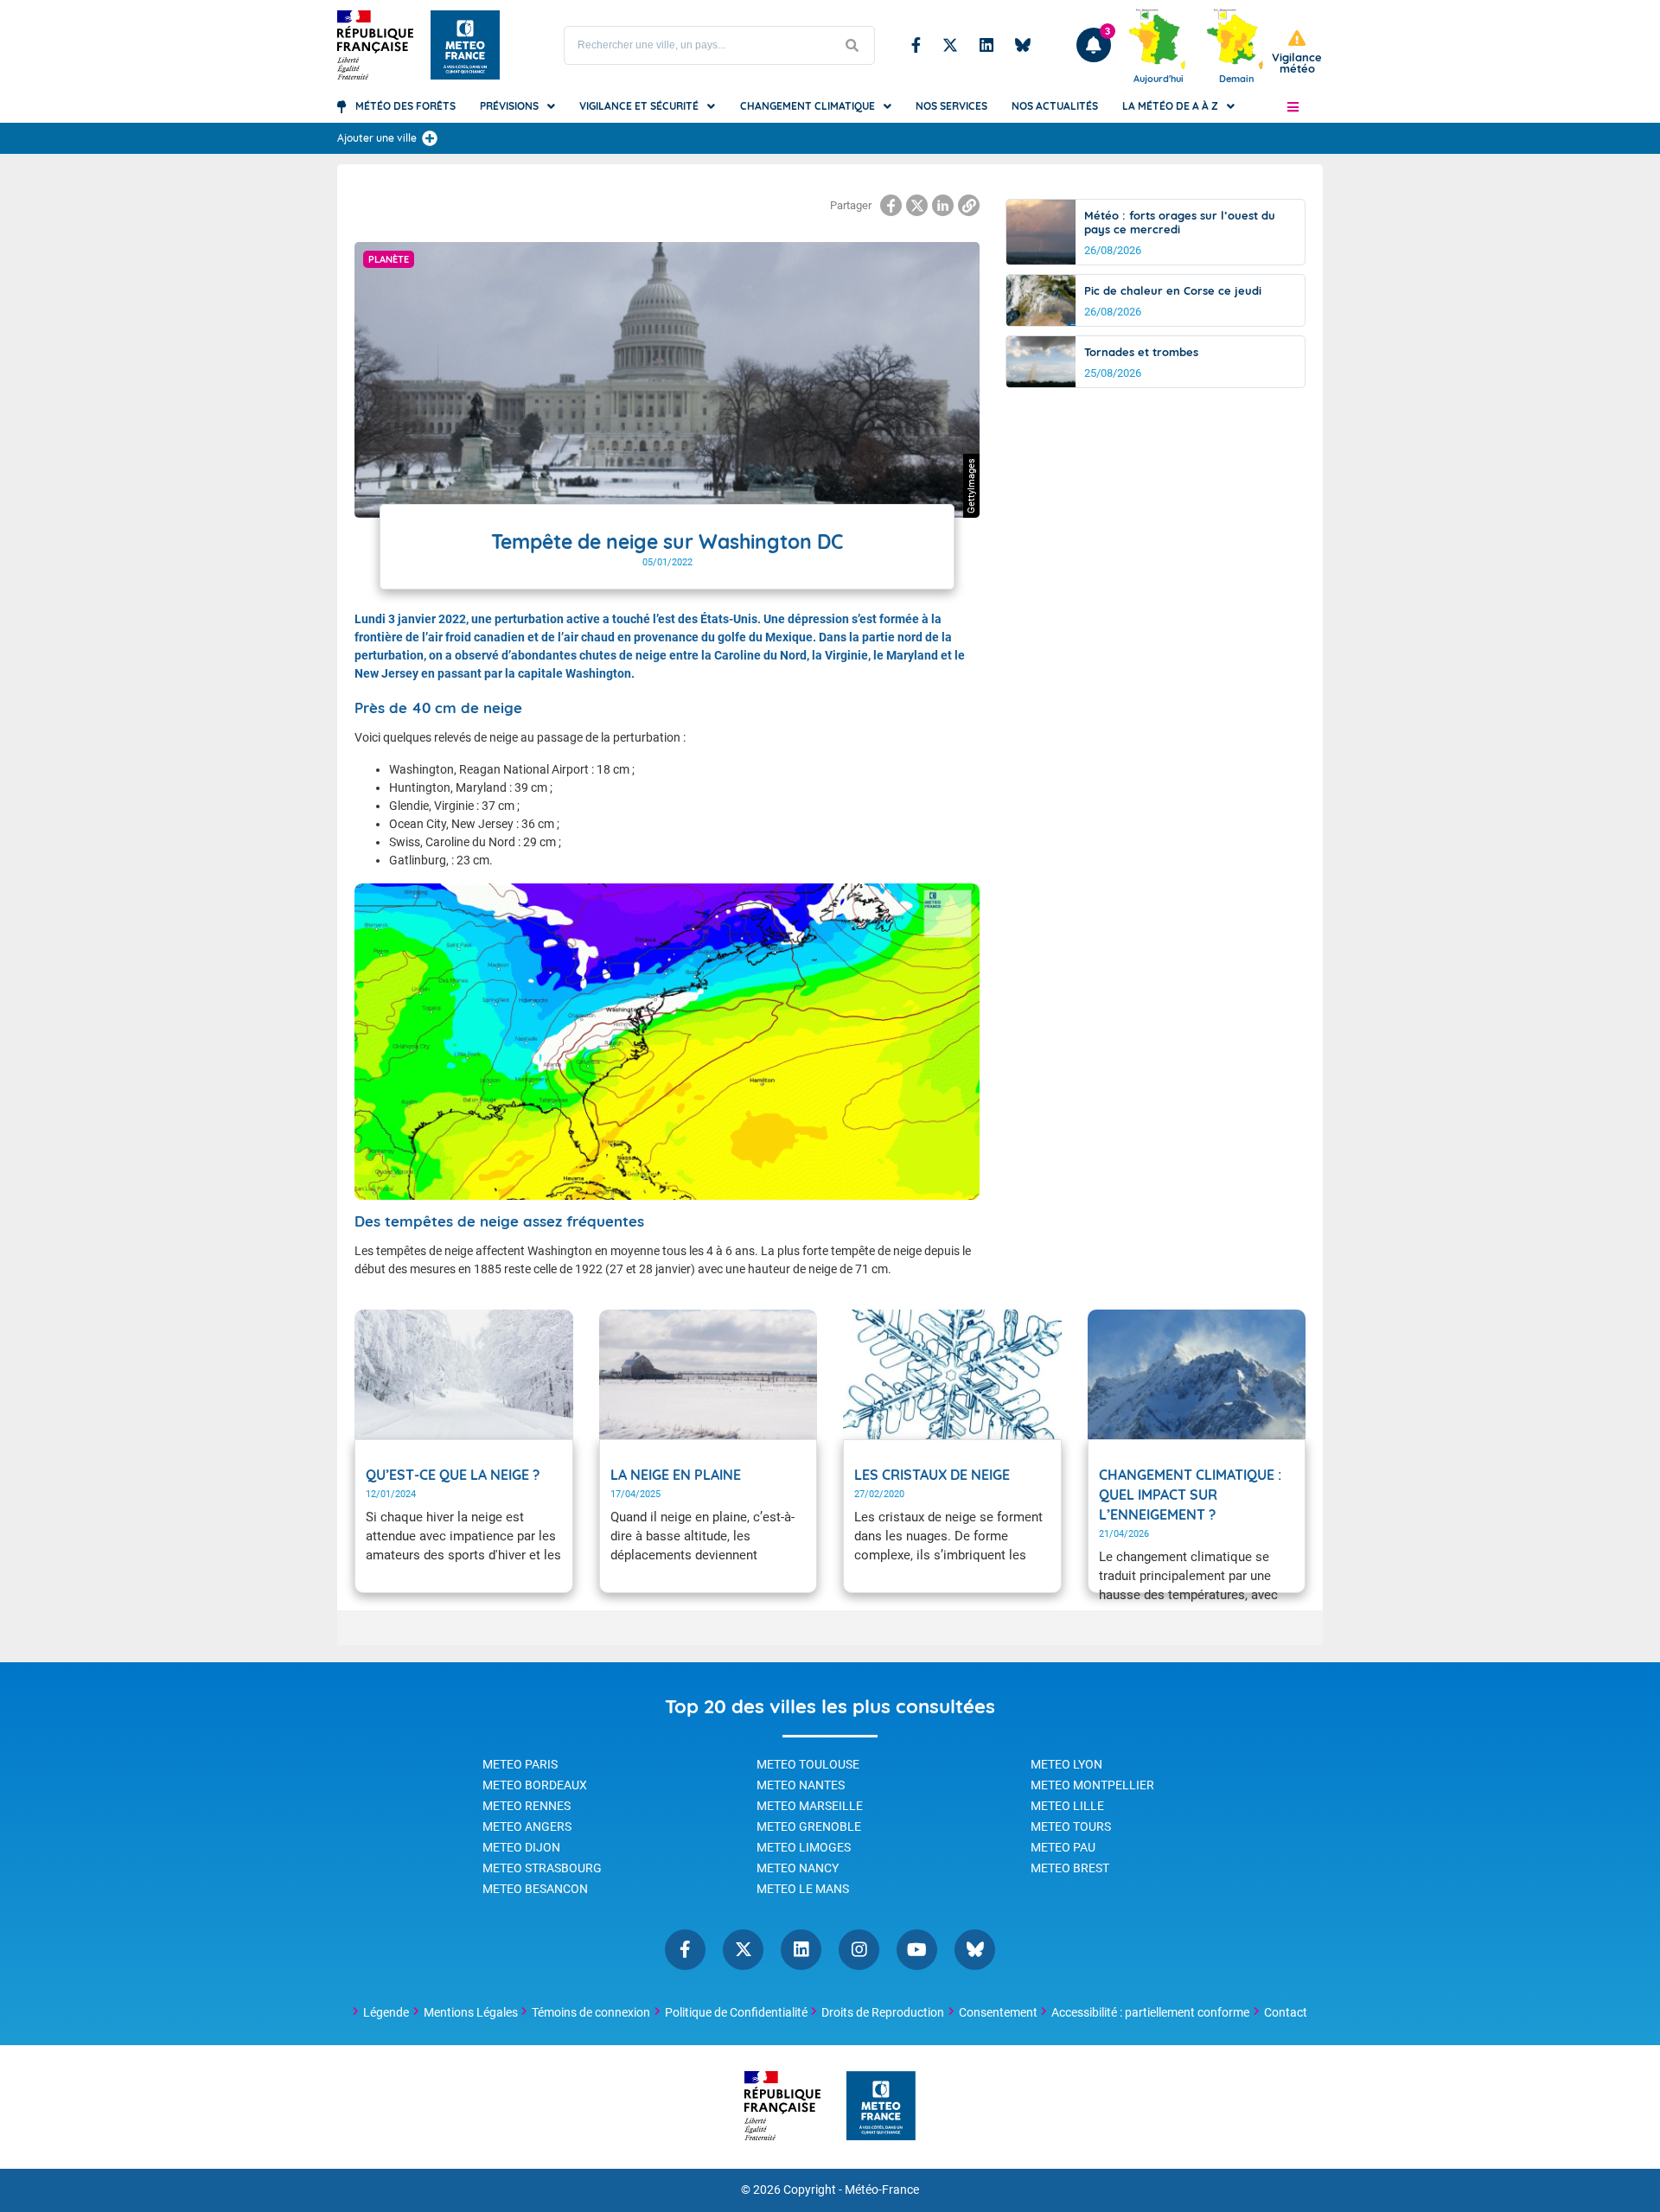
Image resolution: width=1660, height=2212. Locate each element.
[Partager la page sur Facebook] (891, 205)
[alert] (1297, 52)
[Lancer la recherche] (852, 45)
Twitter (950, 45)
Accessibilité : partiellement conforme (1150, 2012)
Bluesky (1023, 45)
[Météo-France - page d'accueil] (881, 2107)
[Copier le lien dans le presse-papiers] (969, 205)
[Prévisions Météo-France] (465, 45)
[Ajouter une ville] (430, 138)
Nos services (951, 106)
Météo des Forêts (405, 106)
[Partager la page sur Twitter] (917, 205)
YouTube (917, 1950)
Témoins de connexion (591, 2012)
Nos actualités (1055, 106)
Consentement (998, 2012)
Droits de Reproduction (883, 2012)
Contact (1286, 2012)
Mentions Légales (471, 2012)
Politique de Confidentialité (736, 2012)
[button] (1293, 106)
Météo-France (882, 2190)
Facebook (916, 45)
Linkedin (986, 45)
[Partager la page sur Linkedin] (943, 205)
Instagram (859, 1950)
